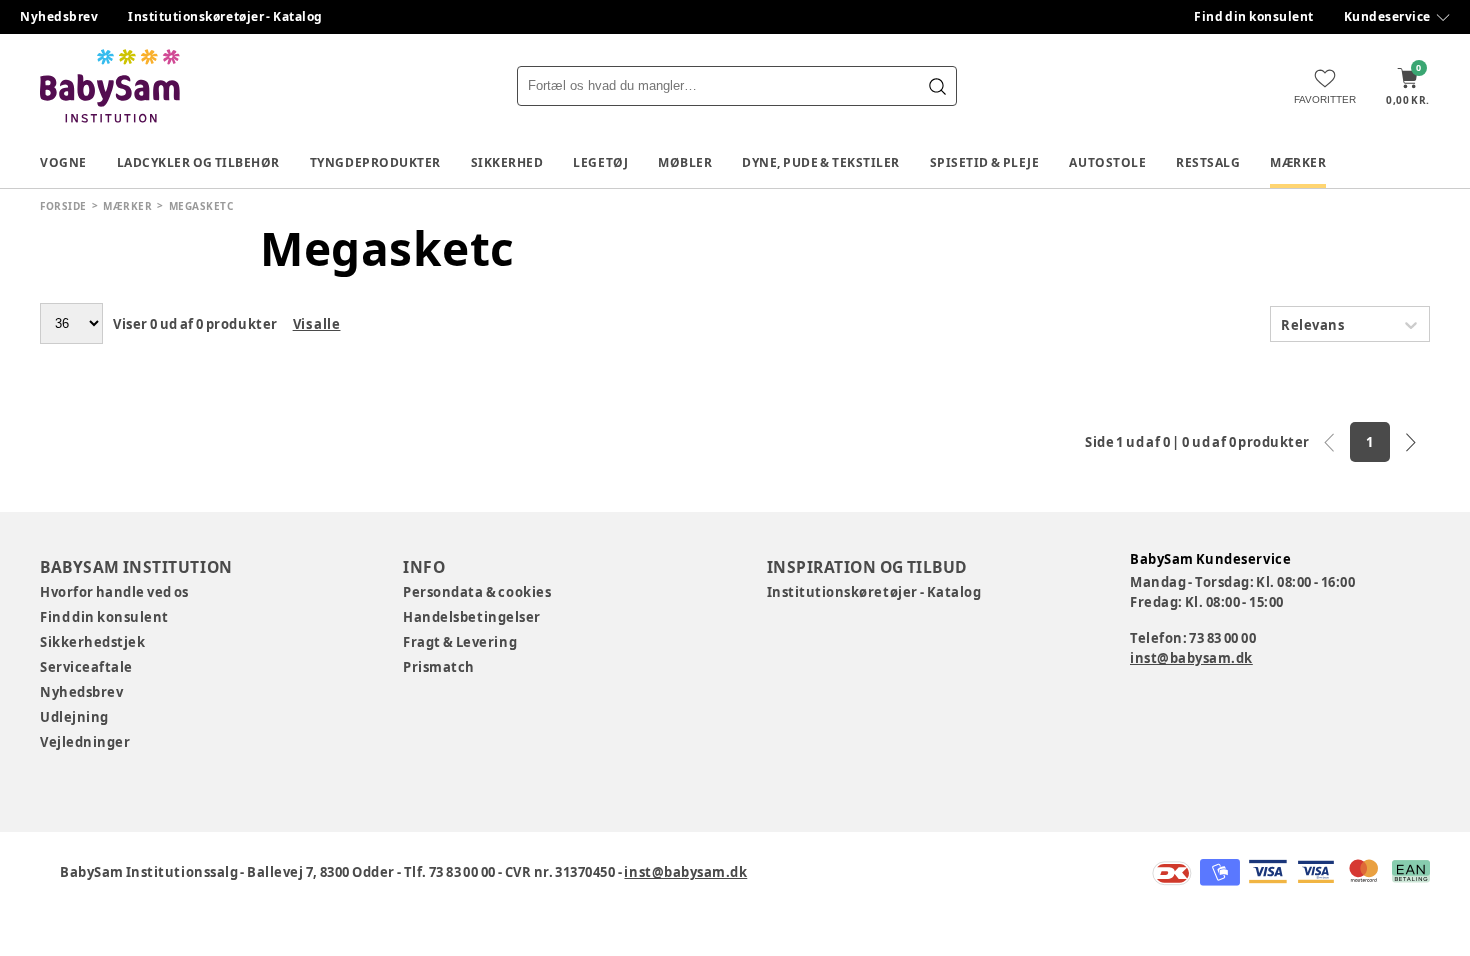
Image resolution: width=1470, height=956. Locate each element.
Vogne (63, 162)
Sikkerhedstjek (92, 642)
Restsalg (1208, 162)
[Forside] (110, 86)
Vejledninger (85, 742)
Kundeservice (1387, 16)
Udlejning (74, 717)
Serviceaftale (86, 667)
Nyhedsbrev (59, 16)
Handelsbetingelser (471, 617)
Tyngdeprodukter (375, 162)
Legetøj (600, 162)
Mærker (1298, 162)
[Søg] (937, 86)
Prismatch (439, 667)
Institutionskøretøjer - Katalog (225, 16)
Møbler (685, 162)
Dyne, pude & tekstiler (821, 162)
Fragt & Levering (460, 642)
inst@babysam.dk (1191, 658)
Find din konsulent (1254, 16)
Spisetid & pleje (985, 162)
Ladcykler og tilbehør (198, 162)
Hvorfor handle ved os (114, 592)
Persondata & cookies (477, 592)
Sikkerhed (507, 162)
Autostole (1107, 162)
